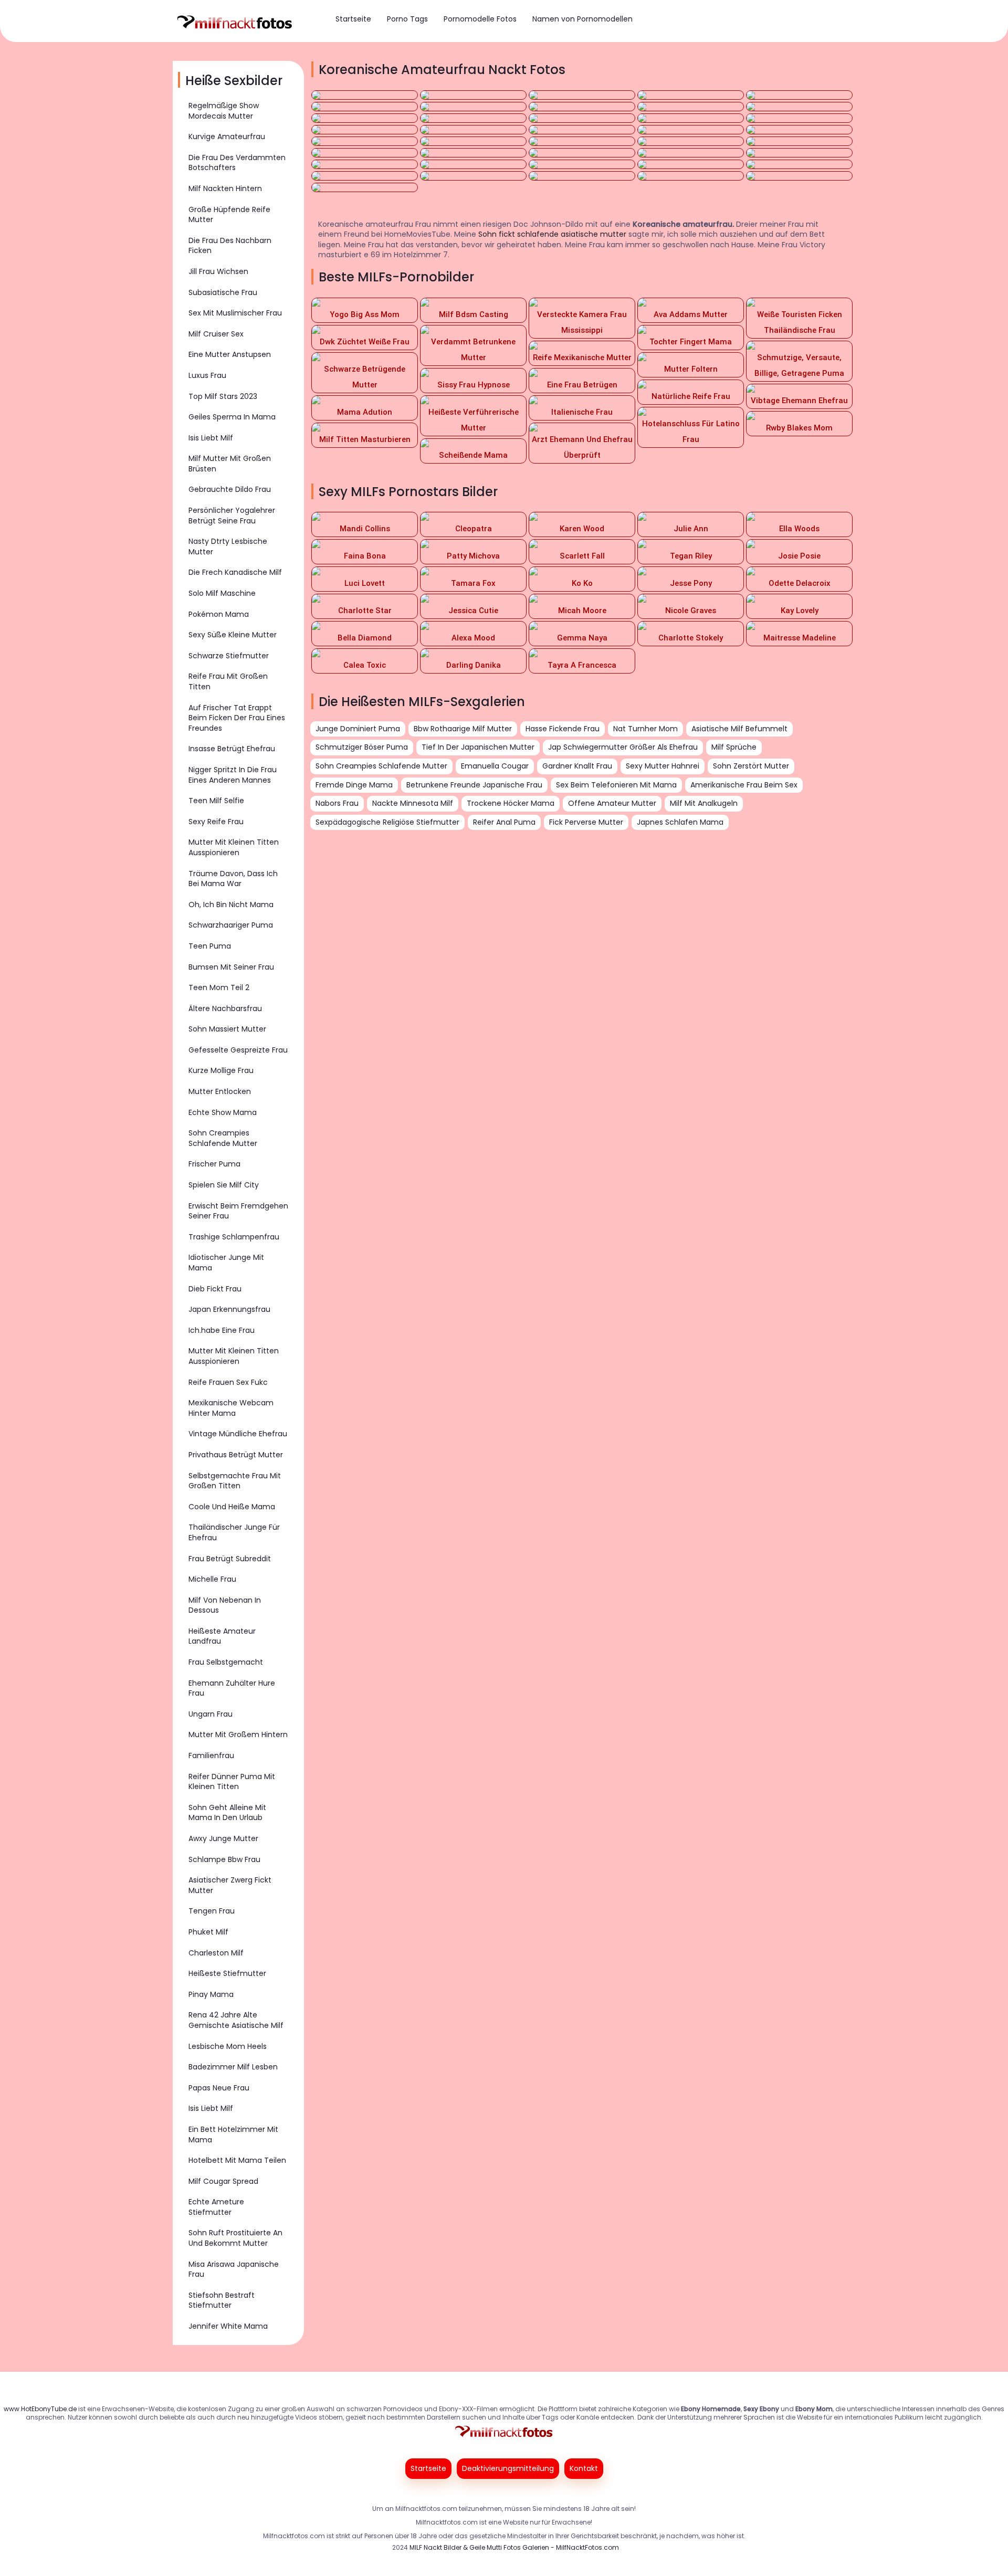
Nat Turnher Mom (645, 729)
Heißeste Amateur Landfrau (222, 1636)
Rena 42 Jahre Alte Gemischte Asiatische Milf (236, 2020)
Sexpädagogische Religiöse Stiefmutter (387, 822)
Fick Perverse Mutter (586, 822)
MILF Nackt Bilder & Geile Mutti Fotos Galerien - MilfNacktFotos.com (514, 2547)
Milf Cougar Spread (223, 2181)
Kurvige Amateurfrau (227, 136)
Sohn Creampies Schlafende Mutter (223, 1138)
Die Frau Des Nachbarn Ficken (230, 246)
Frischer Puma (214, 1164)
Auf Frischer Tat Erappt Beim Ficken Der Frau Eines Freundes (237, 718)
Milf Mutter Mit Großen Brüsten (230, 464)
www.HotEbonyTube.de (40, 2409)
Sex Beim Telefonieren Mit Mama (616, 785)
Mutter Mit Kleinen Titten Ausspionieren (234, 847)
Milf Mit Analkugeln (704, 803)
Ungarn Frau (211, 1714)
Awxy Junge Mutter (223, 1838)
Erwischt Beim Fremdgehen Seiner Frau (238, 1211)
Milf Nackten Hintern (225, 188)
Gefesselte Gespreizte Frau (238, 1050)
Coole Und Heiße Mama (232, 1507)
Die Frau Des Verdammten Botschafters (237, 163)
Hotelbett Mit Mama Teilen (237, 2160)
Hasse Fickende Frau (563, 729)
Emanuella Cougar (495, 766)
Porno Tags (407, 19)
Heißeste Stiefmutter (227, 1973)
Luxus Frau (207, 375)
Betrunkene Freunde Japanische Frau (474, 785)
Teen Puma (210, 946)
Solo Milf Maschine (222, 593)
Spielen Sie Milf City (224, 1185)
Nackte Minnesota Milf (413, 803)
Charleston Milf (216, 1953)
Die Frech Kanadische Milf (235, 572)
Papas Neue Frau (219, 2088)
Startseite (353, 19)
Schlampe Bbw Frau (224, 1859)
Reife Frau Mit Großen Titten (228, 681)
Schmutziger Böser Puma (362, 747)
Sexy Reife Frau (216, 822)
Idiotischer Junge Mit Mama (226, 1263)
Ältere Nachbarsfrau (225, 1008)
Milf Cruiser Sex (216, 334)
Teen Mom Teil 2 (219, 987)
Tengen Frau (212, 1911)
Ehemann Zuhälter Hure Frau (232, 1688)
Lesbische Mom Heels (228, 2046)
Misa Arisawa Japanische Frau (234, 2269)
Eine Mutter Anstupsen (230, 354)
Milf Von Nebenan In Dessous (225, 1605)
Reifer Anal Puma (504, 822)
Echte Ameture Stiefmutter (216, 2207)
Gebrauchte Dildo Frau (230, 489)
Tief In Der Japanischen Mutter (478, 747)
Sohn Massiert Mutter (227, 1029)
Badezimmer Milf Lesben (233, 2067)
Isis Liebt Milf (211, 438)
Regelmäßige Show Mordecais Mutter (224, 111)
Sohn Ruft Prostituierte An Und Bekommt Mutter (235, 2238)
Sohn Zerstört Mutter (751, 766)
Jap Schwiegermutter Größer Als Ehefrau (623, 747)
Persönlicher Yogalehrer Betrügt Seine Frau (232, 516)
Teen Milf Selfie (216, 801)
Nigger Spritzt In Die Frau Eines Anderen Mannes (233, 775)
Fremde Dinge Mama (354, 785)
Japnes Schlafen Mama (680, 822)
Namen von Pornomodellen (582, 19)
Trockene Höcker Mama (511, 803)
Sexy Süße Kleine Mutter (233, 635)
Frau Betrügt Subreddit (230, 1559)
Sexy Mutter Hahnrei (663, 766)
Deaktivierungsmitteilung (508, 2468)
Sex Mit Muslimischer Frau (235, 313)
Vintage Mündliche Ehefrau (238, 1434)
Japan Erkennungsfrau (229, 1309)
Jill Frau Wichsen (218, 271)
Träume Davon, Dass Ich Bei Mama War (233, 879)
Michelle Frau (212, 1579)
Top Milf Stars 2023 (223, 396)
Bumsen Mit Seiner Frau (231, 967)
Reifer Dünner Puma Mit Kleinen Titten (232, 1782)
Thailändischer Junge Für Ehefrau (234, 1532)
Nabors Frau (337, 803)
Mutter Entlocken (220, 1091)
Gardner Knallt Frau (577, 766)
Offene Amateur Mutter (612, 803)
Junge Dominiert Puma (358, 729)
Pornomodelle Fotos (480, 19)
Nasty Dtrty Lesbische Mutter (228, 546)
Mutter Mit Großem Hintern (238, 1734)
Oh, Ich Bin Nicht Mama (231, 905)
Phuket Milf (208, 1932)
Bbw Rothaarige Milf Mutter (463, 729)
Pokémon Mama (219, 614)
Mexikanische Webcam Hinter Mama (231, 1408)
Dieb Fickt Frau (215, 1289)
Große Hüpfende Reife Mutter (229, 215)
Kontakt (584, 2468)
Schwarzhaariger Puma (231, 925)
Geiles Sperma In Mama (232, 417)
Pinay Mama (211, 1994)
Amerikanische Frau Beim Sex (744, 785)
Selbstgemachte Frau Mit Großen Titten (235, 1481)
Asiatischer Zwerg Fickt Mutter (230, 1885)
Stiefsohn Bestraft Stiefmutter (222, 2300)
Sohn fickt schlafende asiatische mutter (552, 234)
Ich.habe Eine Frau (222, 1330)
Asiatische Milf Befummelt (739, 729)
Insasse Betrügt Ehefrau (232, 749)
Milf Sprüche (734, 747)
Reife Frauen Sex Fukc (228, 1382)
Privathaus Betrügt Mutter (236, 1455)
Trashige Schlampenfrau (234, 1237)
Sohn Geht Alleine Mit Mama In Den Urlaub (227, 1813)
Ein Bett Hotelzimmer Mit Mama (233, 2135)
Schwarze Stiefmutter (229, 656)
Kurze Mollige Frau (221, 1070)
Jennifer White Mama (228, 2326)
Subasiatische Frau (223, 292)
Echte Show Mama (223, 1112)
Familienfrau (211, 1755)
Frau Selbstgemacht (226, 1662)
